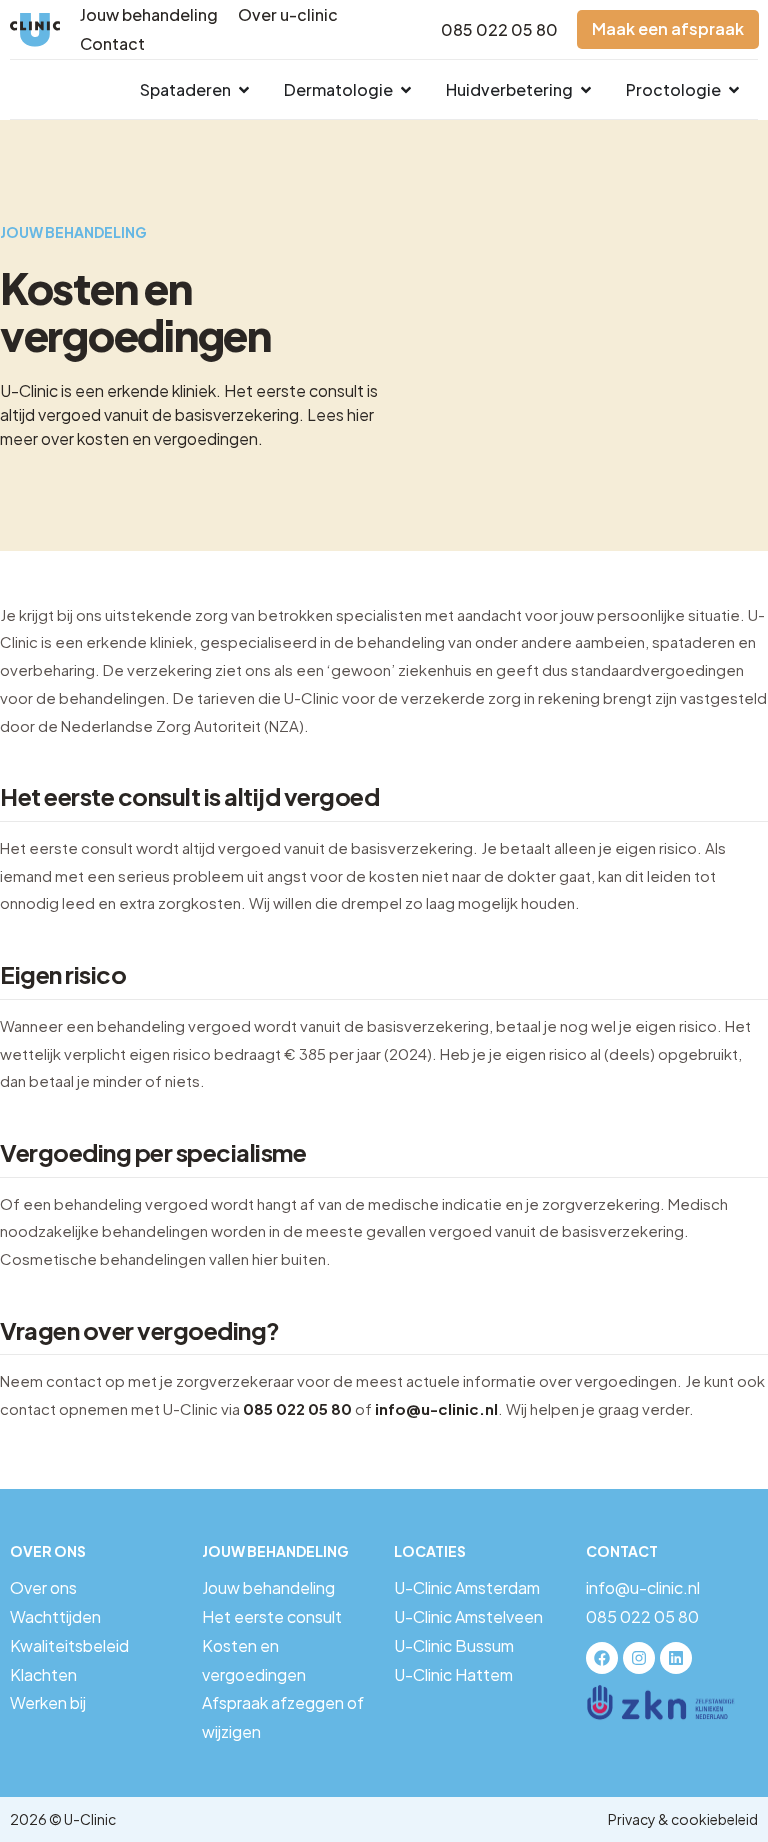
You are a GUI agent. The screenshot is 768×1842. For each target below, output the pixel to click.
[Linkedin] (676, 1658)
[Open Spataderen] (244, 90)
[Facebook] (602, 1658)
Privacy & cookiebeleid (683, 1819)
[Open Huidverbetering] (586, 90)
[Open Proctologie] (734, 90)
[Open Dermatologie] (406, 90)
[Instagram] (639, 1658)
